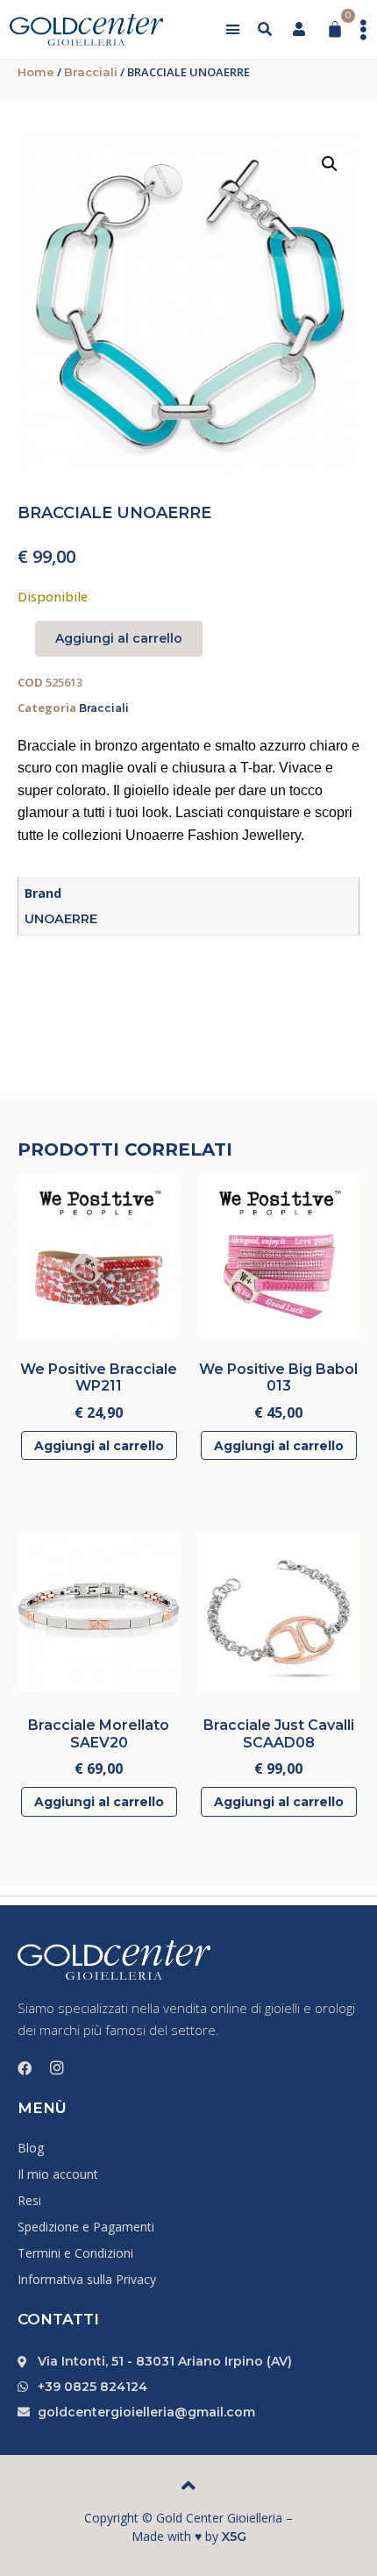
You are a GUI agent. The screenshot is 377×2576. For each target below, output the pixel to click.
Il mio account (58, 2174)
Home (36, 72)
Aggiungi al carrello (119, 638)
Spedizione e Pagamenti (86, 2227)
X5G (234, 2537)
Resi (29, 2200)
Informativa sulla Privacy (87, 2279)
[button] (233, 30)
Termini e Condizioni (75, 2253)
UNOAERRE (61, 919)
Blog (31, 2148)
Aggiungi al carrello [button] (99, 1446)
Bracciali (91, 72)
